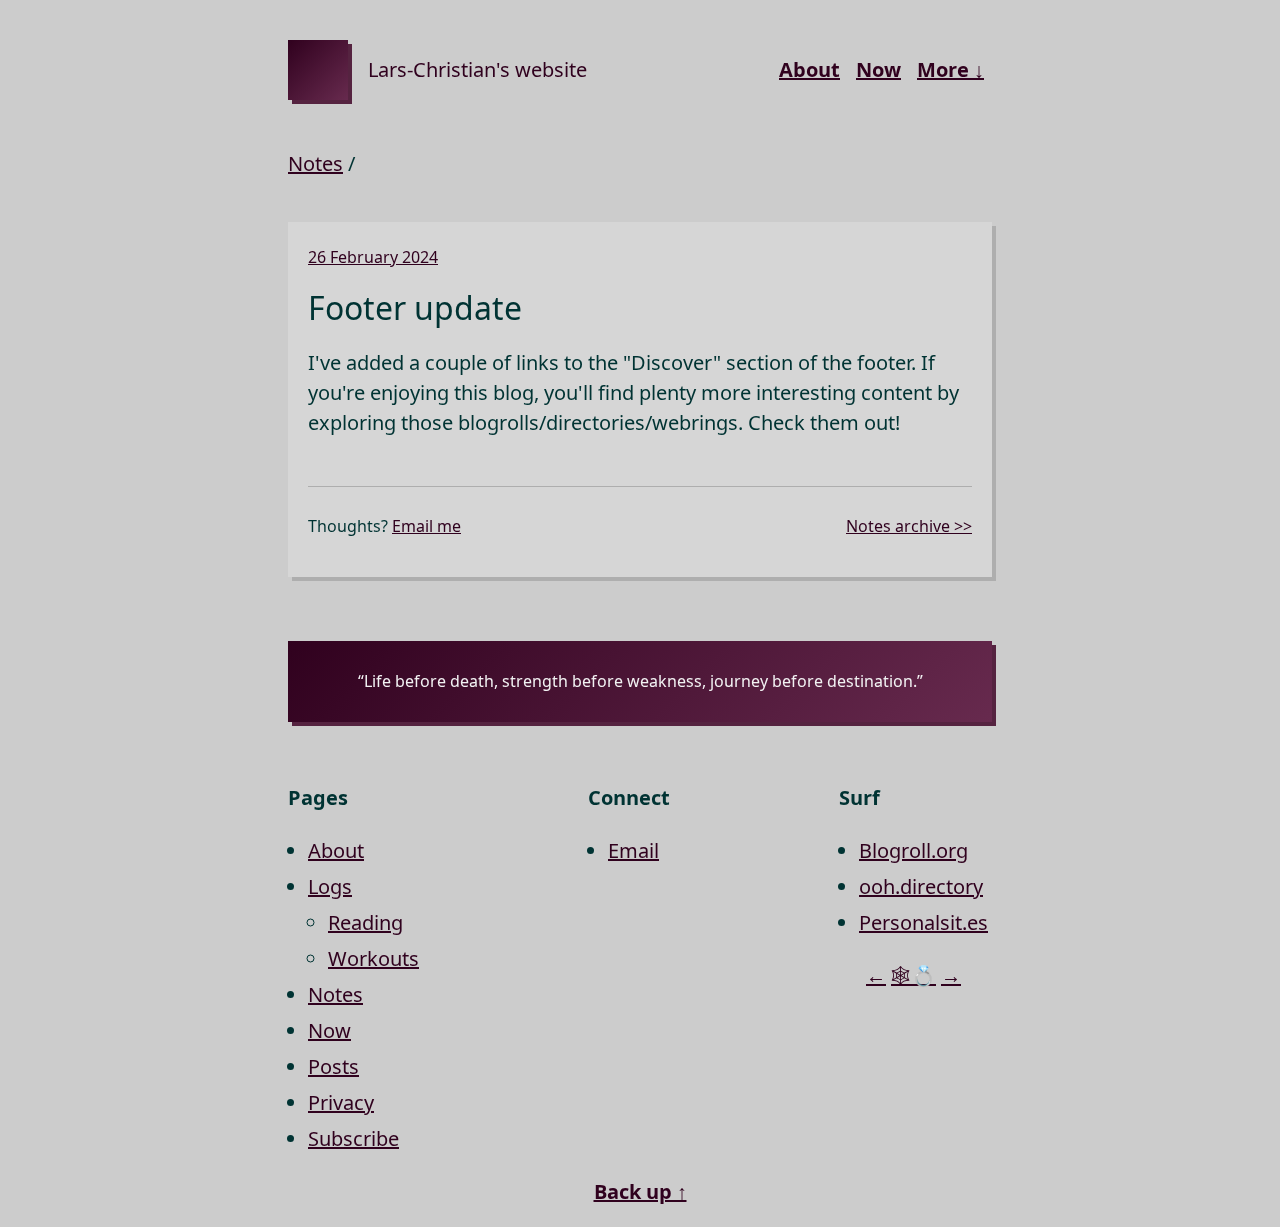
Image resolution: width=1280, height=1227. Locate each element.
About (809, 69)
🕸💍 (913, 975)
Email (633, 850)
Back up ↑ (640, 1191)
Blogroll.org (913, 850)
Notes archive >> (909, 526)
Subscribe (353, 1138)
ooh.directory (921, 886)
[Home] (318, 70)
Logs (330, 886)
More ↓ (950, 69)
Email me (426, 526)
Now (878, 69)
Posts (333, 1066)
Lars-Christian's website (477, 69)
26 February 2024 (373, 257)
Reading (365, 922)
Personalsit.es (923, 922)
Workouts (373, 958)
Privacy (341, 1102)
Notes (315, 163)
